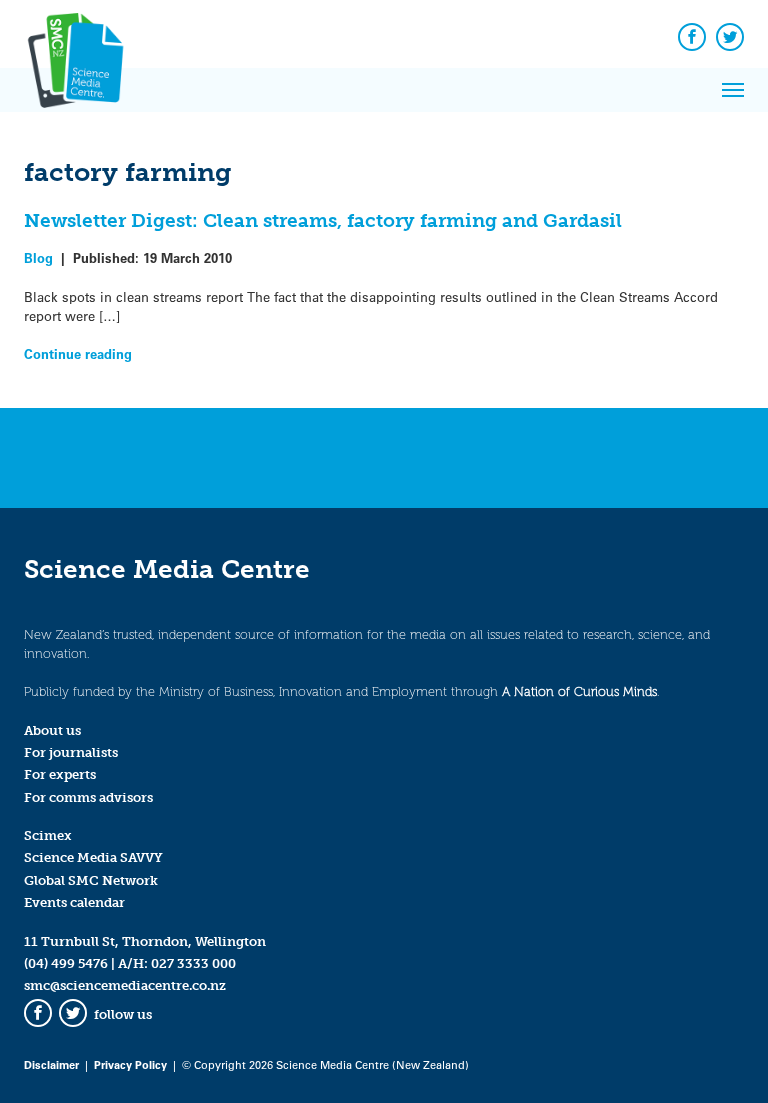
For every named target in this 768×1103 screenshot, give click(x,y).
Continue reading (78, 353)
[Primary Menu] (733, 90)
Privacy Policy (130, 1064)
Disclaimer (51, 1064)
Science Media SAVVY (93, 857)
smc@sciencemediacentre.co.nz (125, 985)
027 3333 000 (193, 963)
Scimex (48, 835)
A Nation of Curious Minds (579, 691)
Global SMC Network (91, 880)
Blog (38, 257)
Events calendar (74, 902)
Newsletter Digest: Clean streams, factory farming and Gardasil (323, 220)
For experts (60, 774)
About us (52, 730)
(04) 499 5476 (66, 963)
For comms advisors (88, 797)
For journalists (71, 752)
